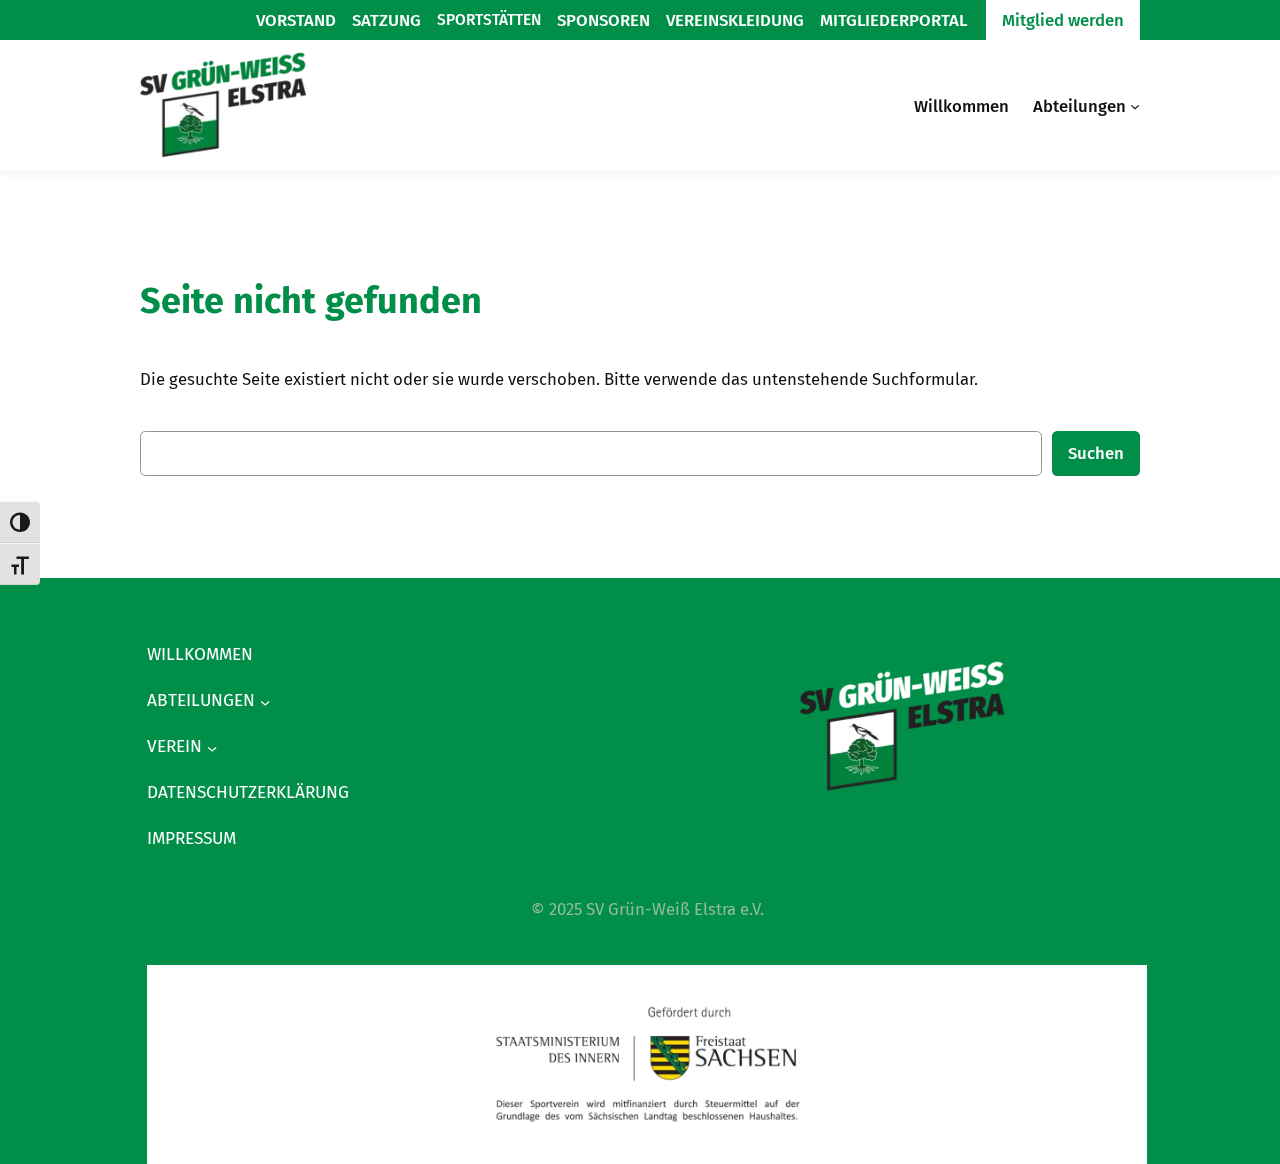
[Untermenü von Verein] (212, 747)
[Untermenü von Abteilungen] (1135, 106)
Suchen (1096, 453)
